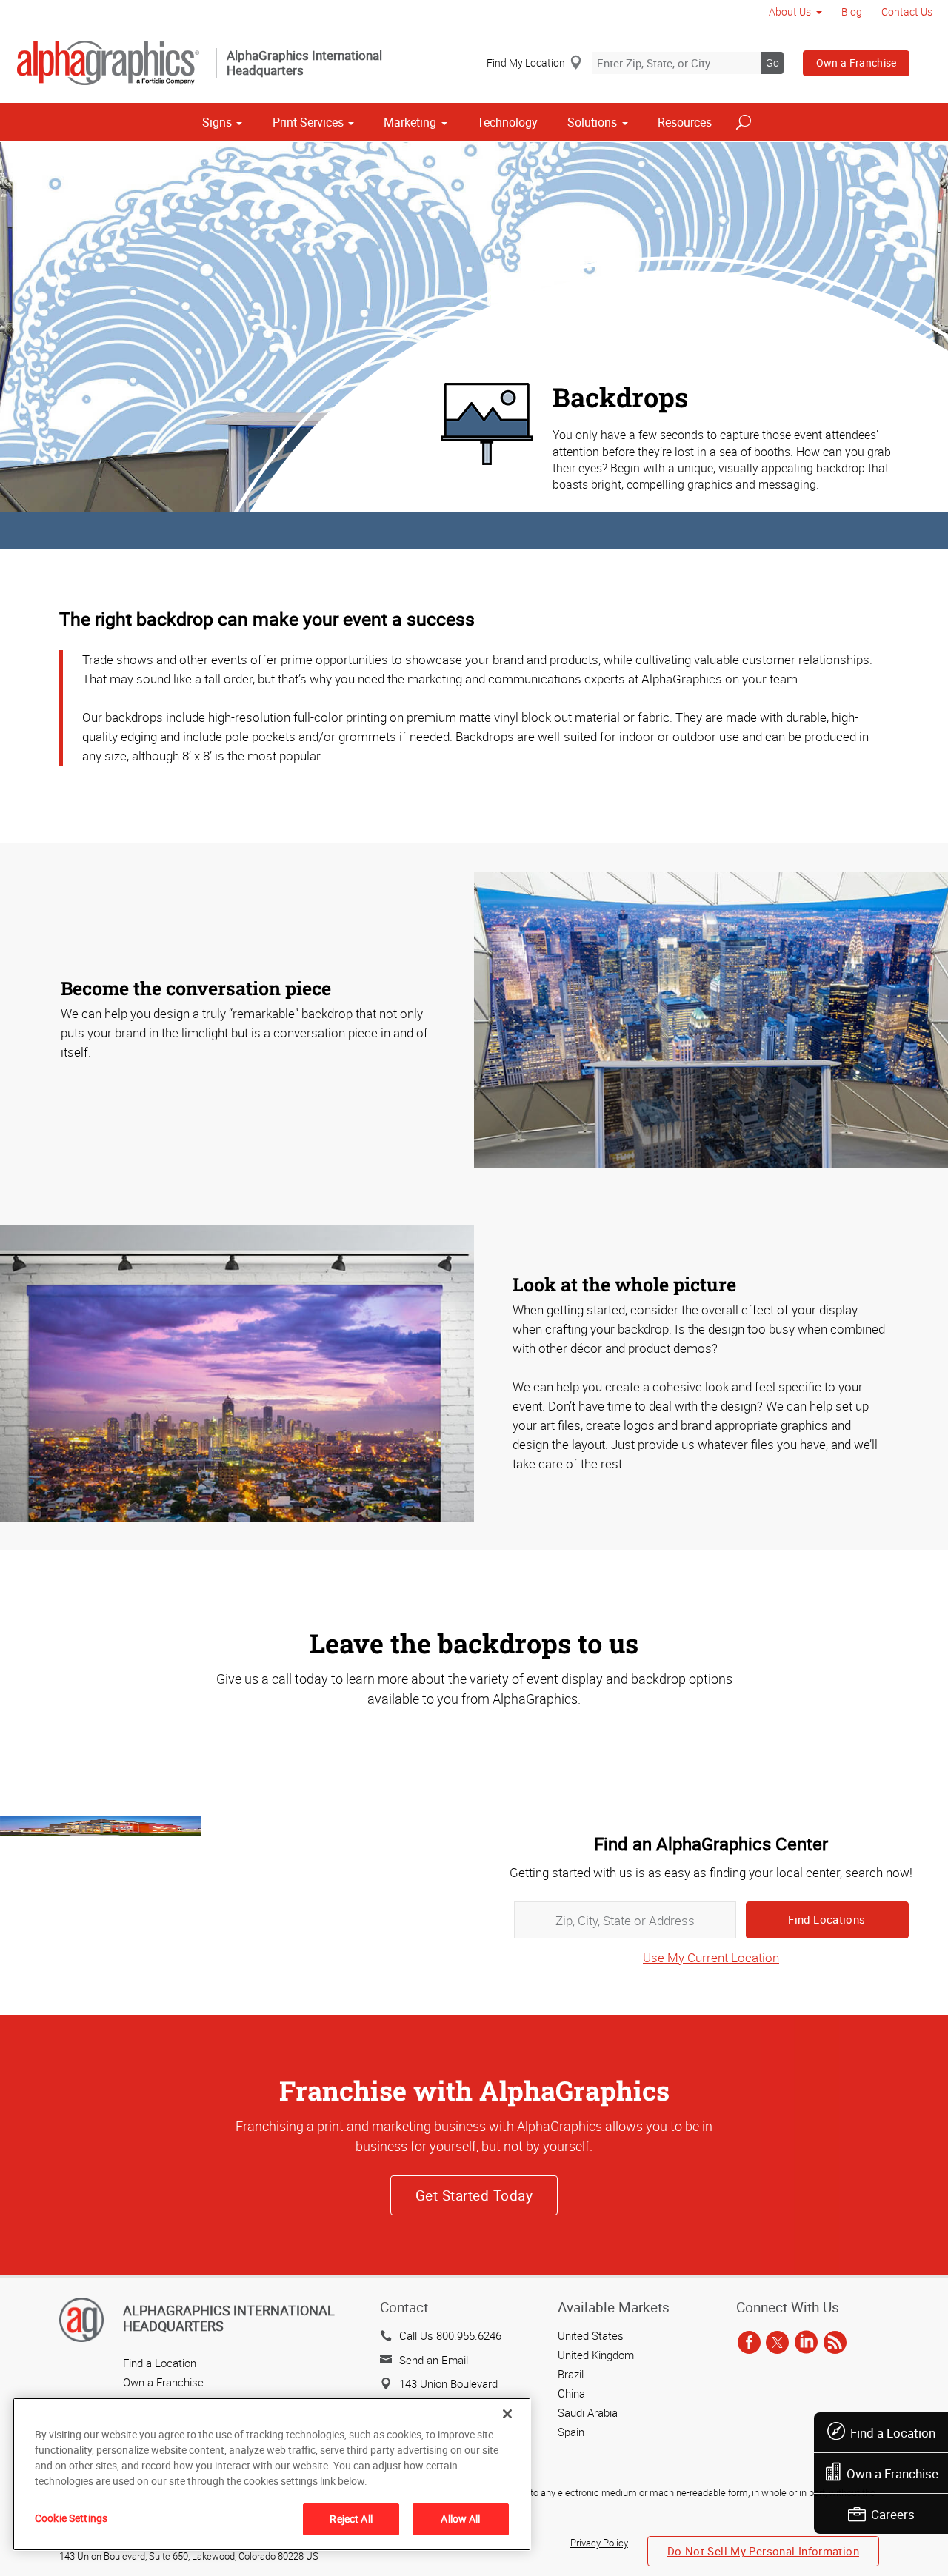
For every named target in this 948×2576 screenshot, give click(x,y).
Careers (893, 2514)
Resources (685, 122)
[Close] (507, 2414)
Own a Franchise (857, 63)
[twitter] (777, 2343)
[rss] (835, 2343)
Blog (852, 11)
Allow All (460, 2519)
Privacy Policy (599, 2543)
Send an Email (434, 2360)
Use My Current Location (711, 1957)
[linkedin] (806, 2343)
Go (772, 63)
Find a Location (893, 2433)
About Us (790, 11)
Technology (507, 122)
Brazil (571, 2374)
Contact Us (907, 11)
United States (591, 2335)
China (571, 2393)
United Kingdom (596, 2355)
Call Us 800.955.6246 (450, 2335)
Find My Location (526, 63)
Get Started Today (474, 2195)
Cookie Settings (71, 2518)
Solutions (592, 122)
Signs (217, 122)
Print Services (308, 122)
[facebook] (749, 2343)
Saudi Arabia (588, 2412)
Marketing (410, 122)
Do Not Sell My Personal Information (763, 2551)
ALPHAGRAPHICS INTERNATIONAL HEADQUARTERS (229, 2318)
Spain (571, 2432)
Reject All (351, 2519)
